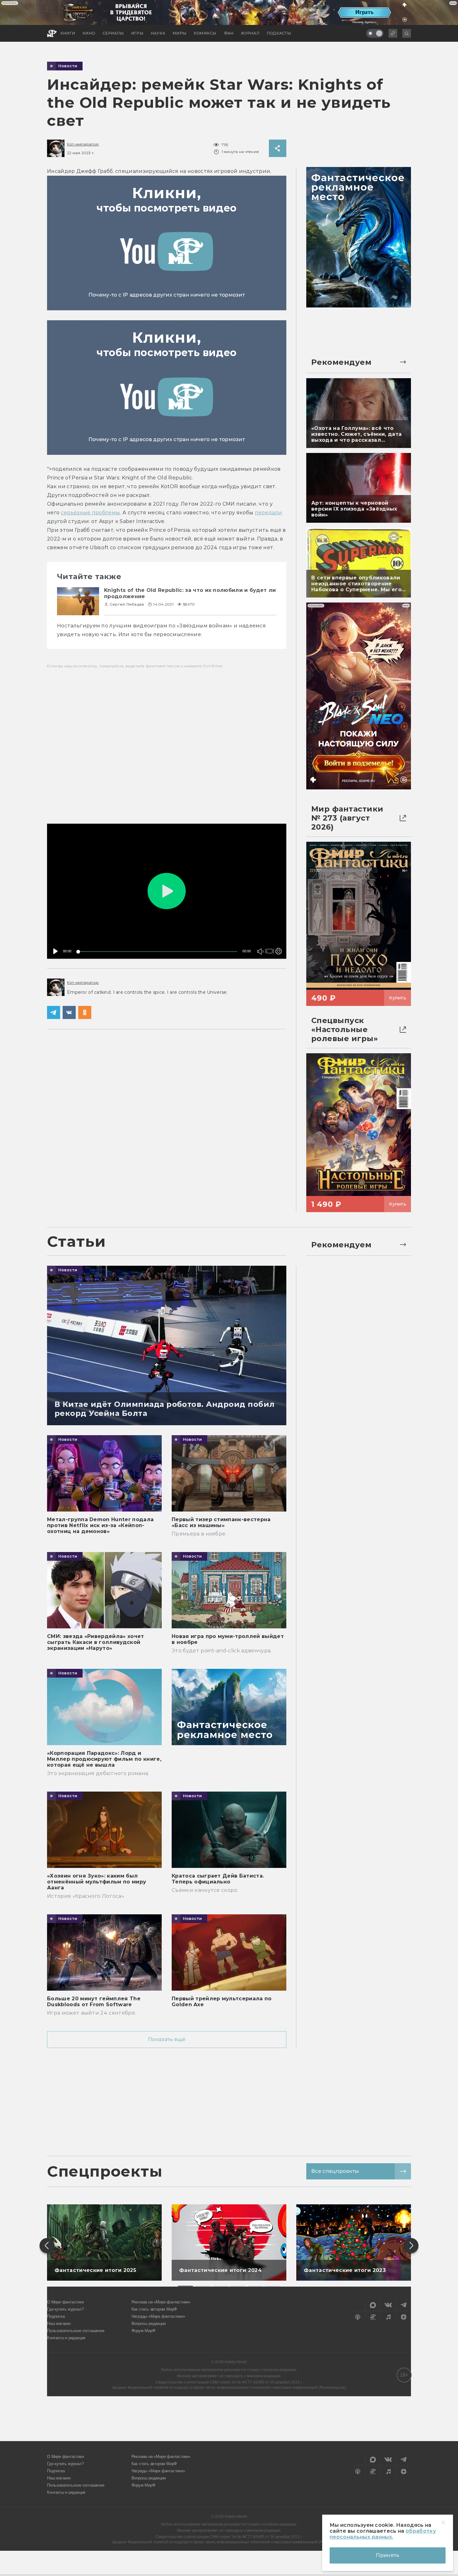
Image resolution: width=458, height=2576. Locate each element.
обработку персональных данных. (383, 2534)
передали (269, 513)
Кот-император (83, 144)
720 (277, 929)
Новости (68, 66)
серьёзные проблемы (91, 513)
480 (277, 938)
